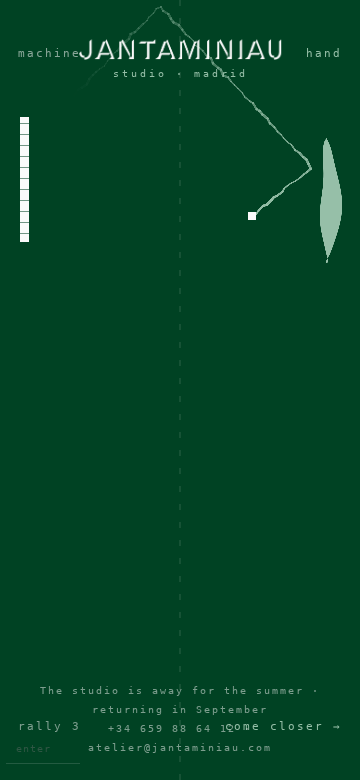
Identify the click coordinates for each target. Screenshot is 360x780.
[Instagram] (180, 418)
